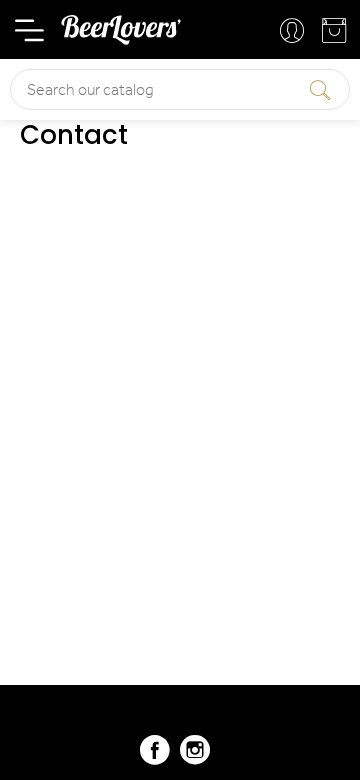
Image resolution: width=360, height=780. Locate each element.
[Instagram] (195, 758)
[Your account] (294, 32)
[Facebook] (155, 758)
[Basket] (336, 35)
